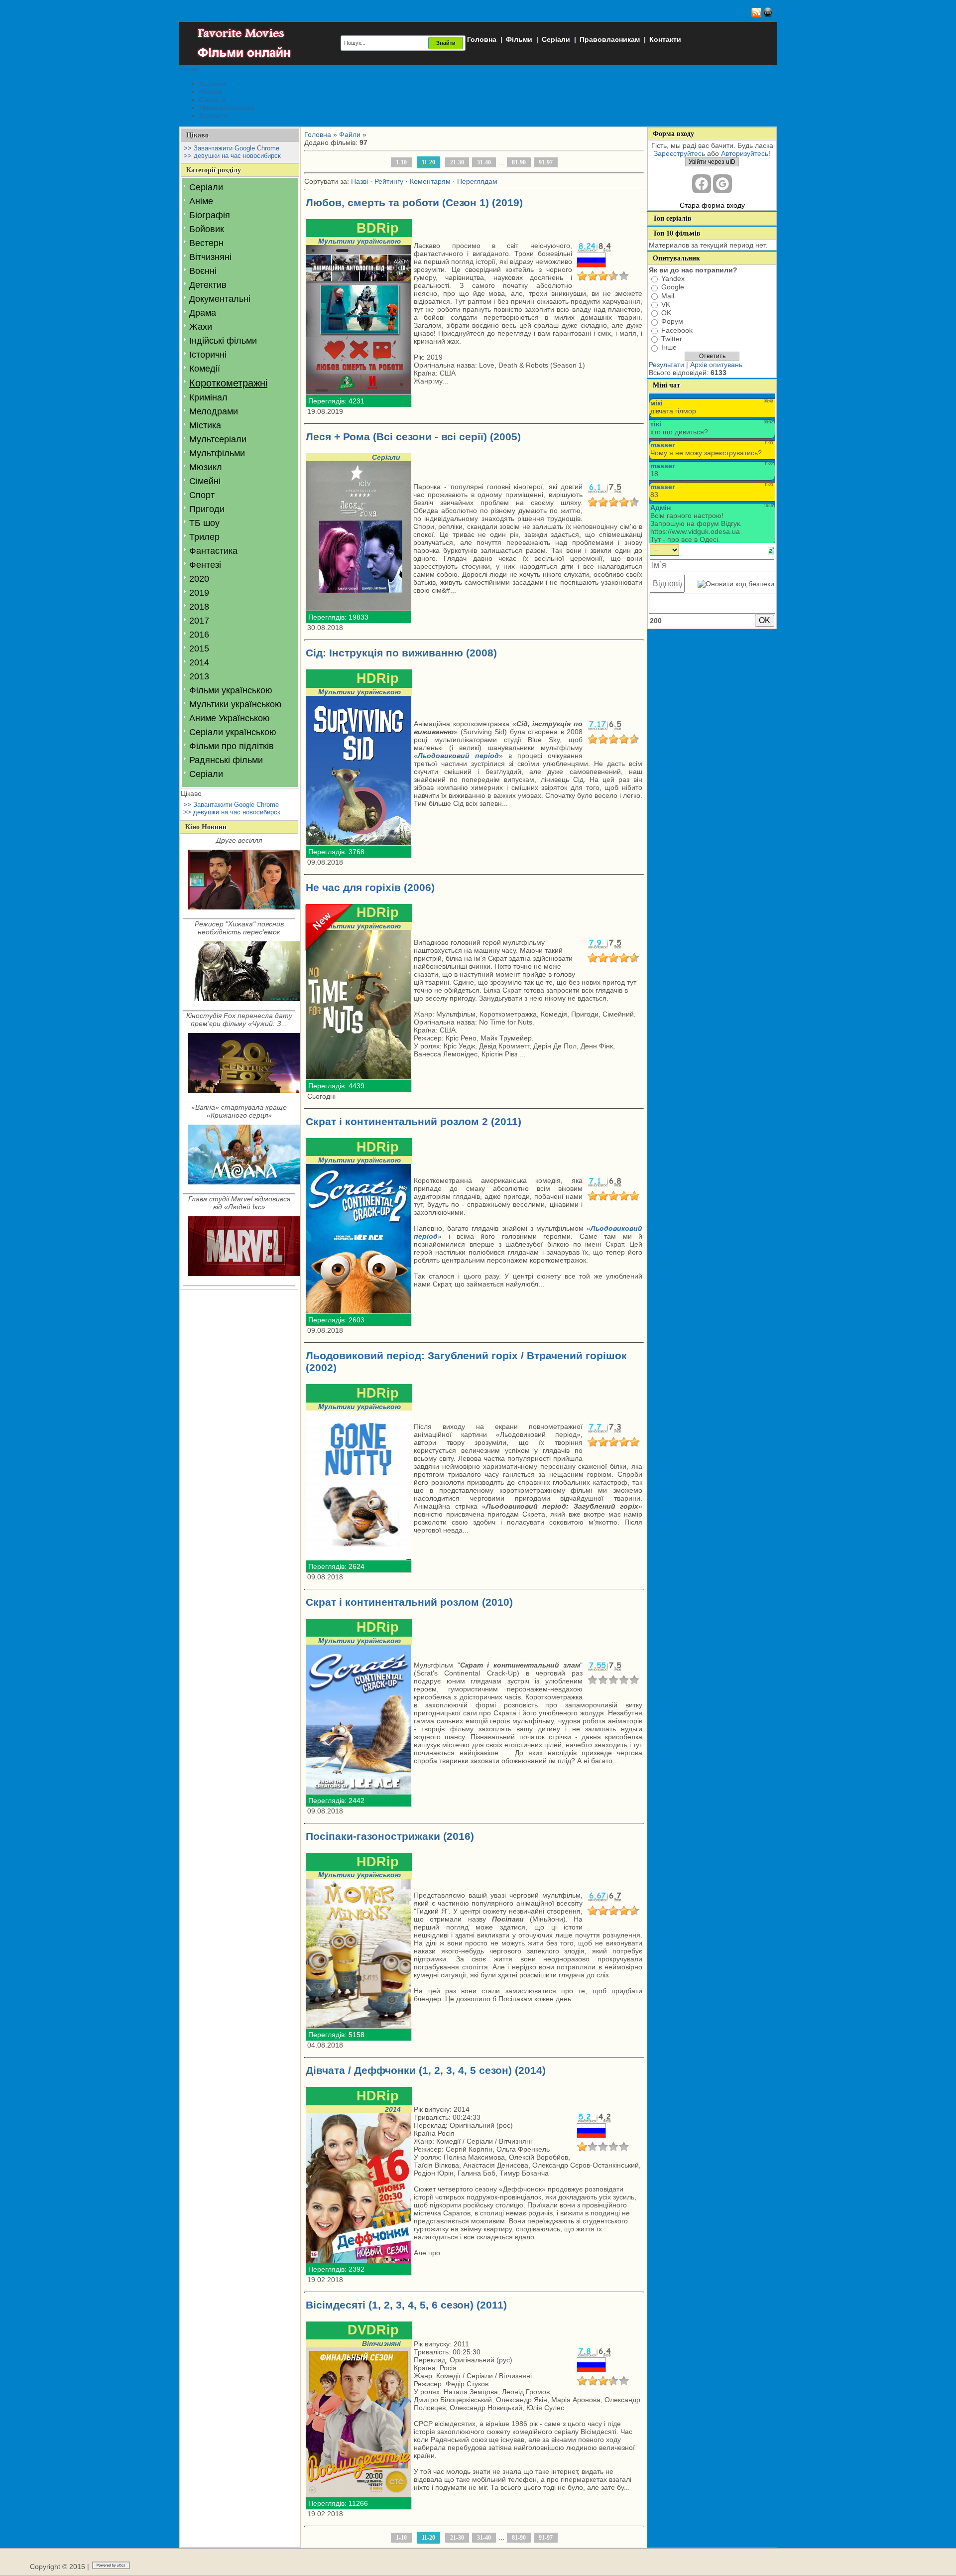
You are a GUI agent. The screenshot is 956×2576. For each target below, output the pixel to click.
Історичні (208, 355)
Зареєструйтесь (679, 153)
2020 (199, 579)
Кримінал (208, 397)
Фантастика (213, 551)
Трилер (204, 537)
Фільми (519, 39)
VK (666, 304)
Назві (359, 181)
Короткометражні (228, 383)
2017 (199, 621)
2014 (199, 662)
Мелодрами (214, 411)
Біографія (210, 215)
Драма (203, 313)
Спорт (202, 495)
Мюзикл (206, 467)
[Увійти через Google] (722, 184)
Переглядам (477, 181)
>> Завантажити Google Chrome (232, 148)
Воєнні (203, 271)
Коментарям (430, 181)
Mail (668, 296)
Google (673, 287)
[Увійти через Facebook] (702, 184)
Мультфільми (217, 453)
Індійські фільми (223, 341)
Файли (350, 134)
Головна (482, 39)
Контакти (665, 39)
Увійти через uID (712, 162)
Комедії (205, 369)
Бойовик (207, 229)
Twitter (672, 339)
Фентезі (205, 565)
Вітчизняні (210, 257)
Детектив (208, 285)
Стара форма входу (712, 205)
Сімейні (205, 481)
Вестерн (206, 243)
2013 (199, 676)
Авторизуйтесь (745, 153)
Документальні (220, 299)
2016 (199, 635)
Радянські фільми (226, 760)
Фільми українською (231, 690)
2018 (199, 607)
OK (666, 313)
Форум (672, 322)
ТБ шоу (204, 523)
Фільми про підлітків (232, 746)
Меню (189, 69)
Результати (666, 365)
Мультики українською (236, 704)
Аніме (201, 201)
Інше (669, 348)
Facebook (677, 330)
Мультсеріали (218, 439)
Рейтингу (389, 181)
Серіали (556, 39)
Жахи (201, 327)
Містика (205, 425)
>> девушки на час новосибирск (232, 156)
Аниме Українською (230, 718)
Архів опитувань (716, 365)
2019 (199, 593)
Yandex (673, 278)
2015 (199, 648)
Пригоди (207, 509)
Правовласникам (610, 39)
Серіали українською (233, 732)
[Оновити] (771, 550)
